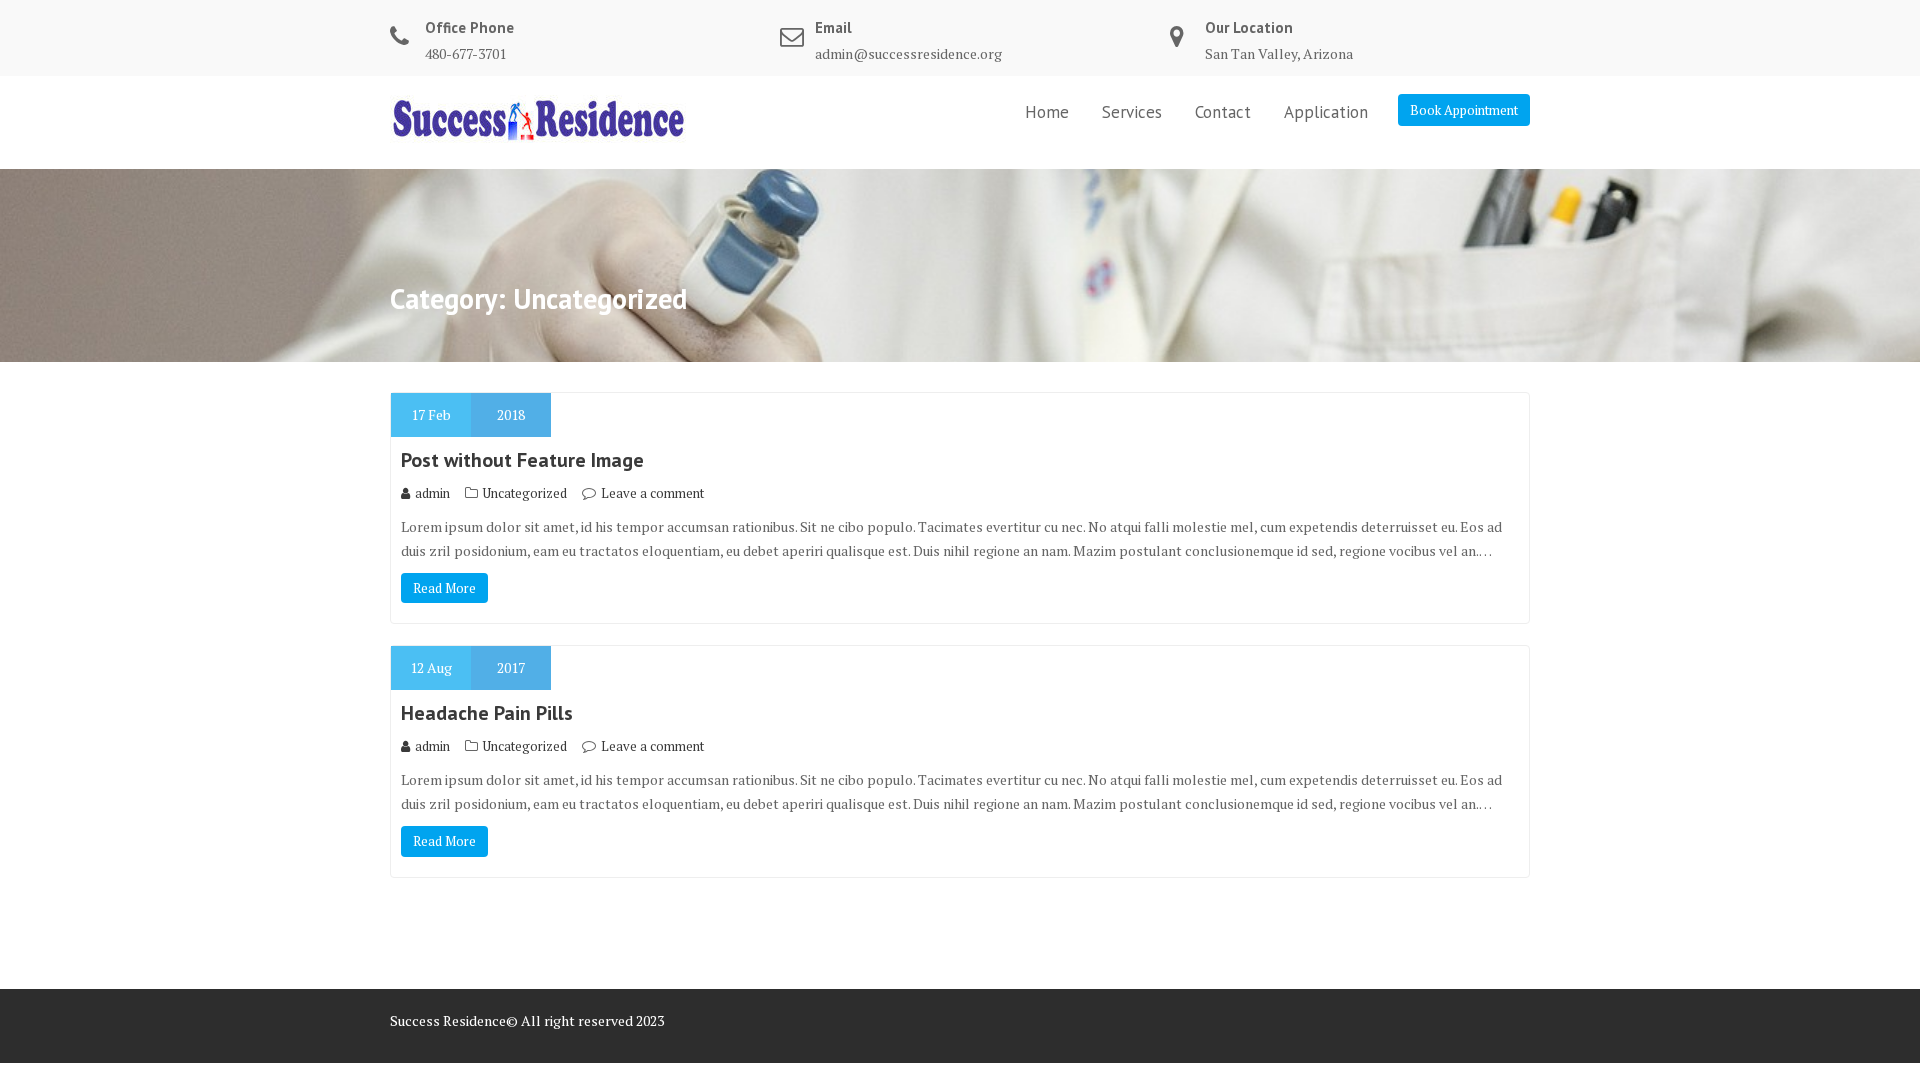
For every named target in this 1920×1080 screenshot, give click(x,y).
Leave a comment (652, 493)
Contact (1223, 112)
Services (1132, 112)
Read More (444, 588)
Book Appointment (1464, 110)
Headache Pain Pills (487, 713)
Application (1326, 112)
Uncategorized (525, 493)
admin (432, 493)
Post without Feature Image (522, 460)
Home (1047, 112)
